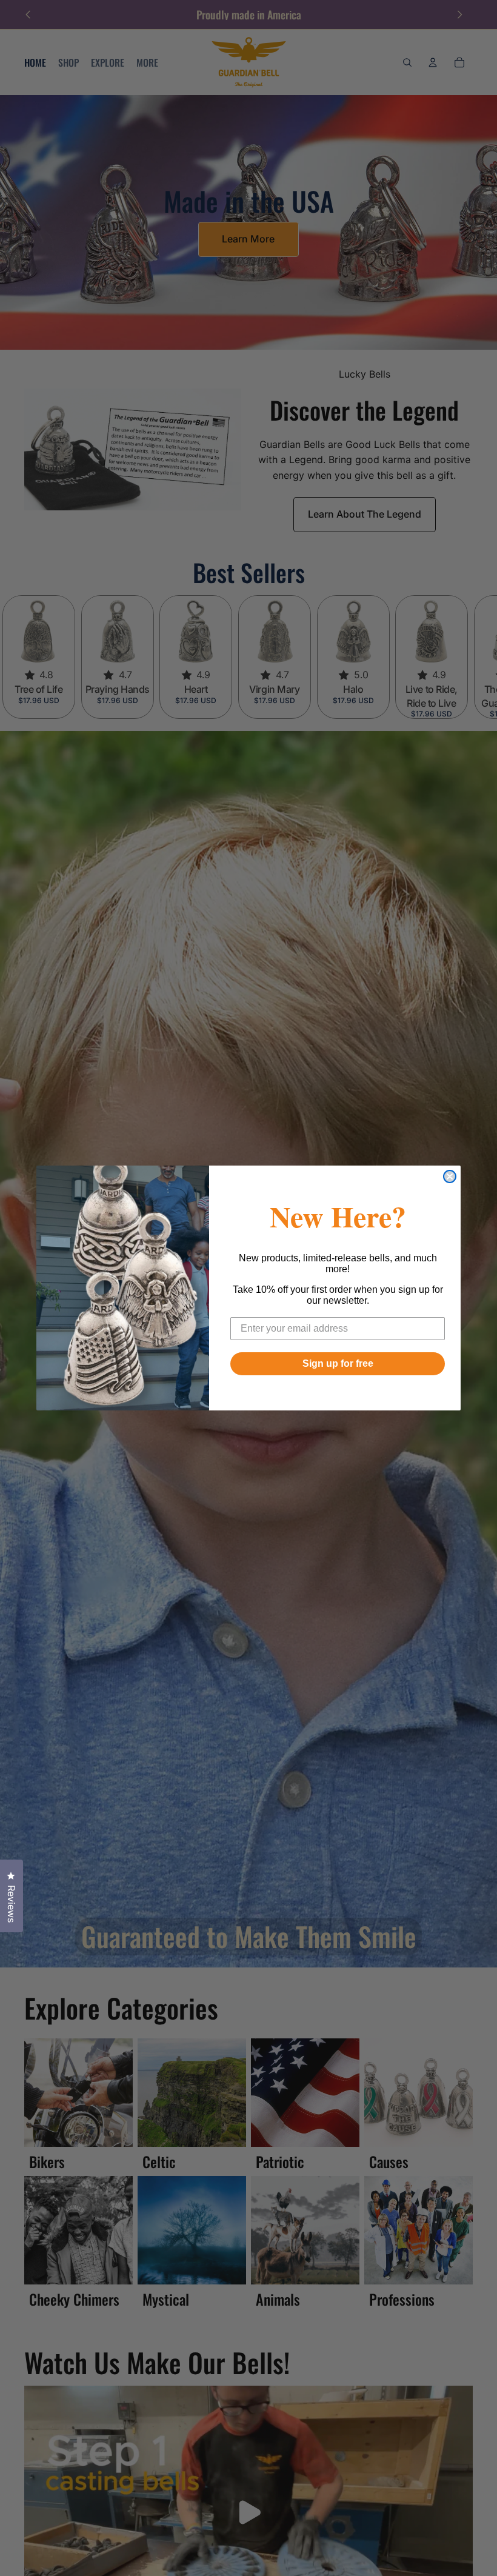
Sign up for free (338, 1363)
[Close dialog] (450, 1176)
